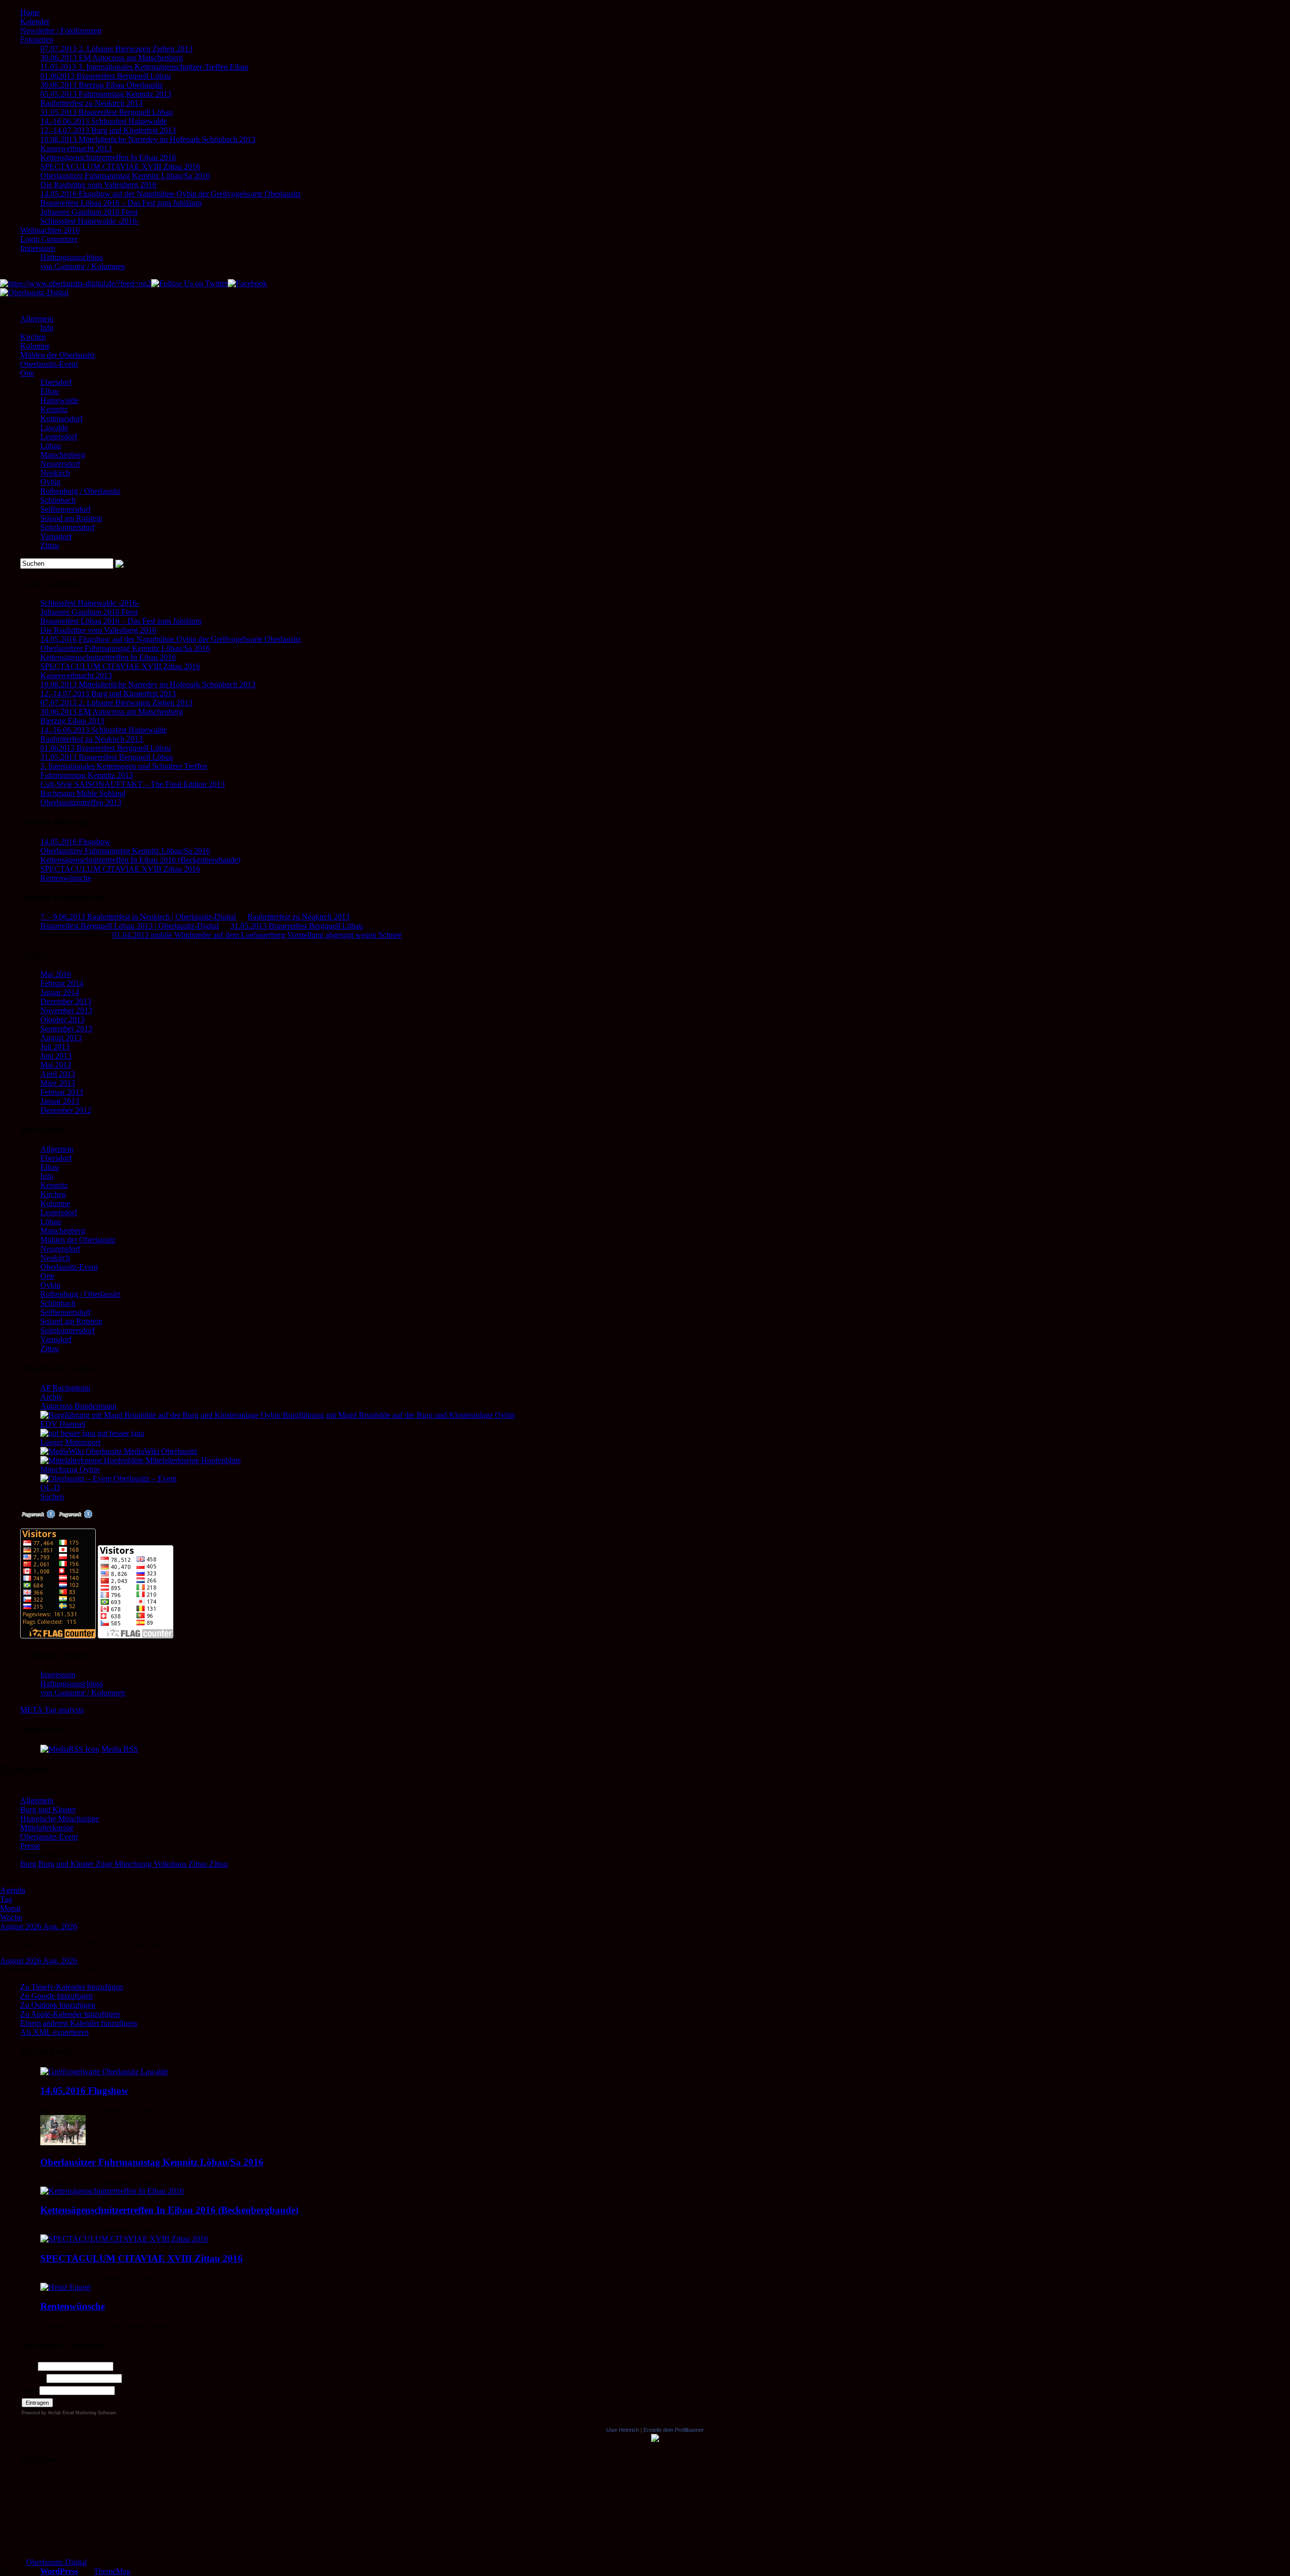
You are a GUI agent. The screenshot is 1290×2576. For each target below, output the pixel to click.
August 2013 (61, 1038)
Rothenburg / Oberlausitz (80, 491)
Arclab (54, 2413)
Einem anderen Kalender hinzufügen (79, 2023)
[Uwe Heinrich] (655, 2439)
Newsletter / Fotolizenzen (61, 30)
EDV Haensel (63, 1424)
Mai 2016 (56, 974)
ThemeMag (112, 2571)
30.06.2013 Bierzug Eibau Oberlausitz (102, 85)
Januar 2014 (60, 992)
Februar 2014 (62, 983)
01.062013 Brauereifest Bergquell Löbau (106, 76)
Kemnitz (54, 409)
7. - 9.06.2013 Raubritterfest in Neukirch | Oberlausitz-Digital (138, 917)
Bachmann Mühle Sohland (83, 793)
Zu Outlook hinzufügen (58, 2005)
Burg (29, 1864)
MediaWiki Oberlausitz (160, 1451)
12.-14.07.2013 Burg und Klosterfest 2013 (108, 130)
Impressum (38, 248)
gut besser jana (120, 1433)
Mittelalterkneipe (47, 1828)
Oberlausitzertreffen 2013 (81, 802)
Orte (27, 373)
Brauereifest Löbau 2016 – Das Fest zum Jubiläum (121, 203)
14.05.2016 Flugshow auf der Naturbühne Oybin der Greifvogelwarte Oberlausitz (171, 194)
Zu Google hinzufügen (56, 1996)
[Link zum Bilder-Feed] (70, 1749)
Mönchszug (134, 1864)
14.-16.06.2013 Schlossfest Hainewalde (104, 121)
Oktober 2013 (62, 1019)
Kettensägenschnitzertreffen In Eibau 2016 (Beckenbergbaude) (140, 860)
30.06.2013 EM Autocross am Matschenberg (112, 58)
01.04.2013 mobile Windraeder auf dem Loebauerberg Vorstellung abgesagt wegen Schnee (257, 935)
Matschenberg (63, 455)
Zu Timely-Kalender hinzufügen (72, 1987)
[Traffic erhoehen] (38, 1516)
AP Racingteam (65, 1388)
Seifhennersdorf (66, 509)
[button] (51, 1970)
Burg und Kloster (48, 1809)
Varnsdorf (56, 536)
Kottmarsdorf (61, 418)
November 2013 (66, 1010)
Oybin (50, 482)
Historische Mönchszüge (59, 1819)
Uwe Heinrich (623, 2430)
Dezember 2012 (66, 1110)
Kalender (35, 21)
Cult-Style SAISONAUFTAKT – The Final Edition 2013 (133, 784)
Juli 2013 (55, 1047)
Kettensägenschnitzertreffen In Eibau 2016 (108, 157)
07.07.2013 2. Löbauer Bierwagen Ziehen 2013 (116, 49)
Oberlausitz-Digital (56, 2562)
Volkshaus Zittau (181, 1864)
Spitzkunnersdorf (68, 527)
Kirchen (33, 337)
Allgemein (37, 319)
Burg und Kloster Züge (76, 1864)
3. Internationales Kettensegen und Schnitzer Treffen (124, 766)
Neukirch (55, 473)
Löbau (51, 446)
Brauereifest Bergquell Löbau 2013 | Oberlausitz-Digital (130, 926)
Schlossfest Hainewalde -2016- (90, 221)
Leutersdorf (59, 437)
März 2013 (58, 1083)
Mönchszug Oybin (70, 1469)
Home (30, 12)
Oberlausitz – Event (144, 1478)
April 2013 (58, 1074)
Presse (30, 1846)
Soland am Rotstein (71, 518)
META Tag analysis (52, 1710)
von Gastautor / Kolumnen (83, 266)
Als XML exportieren (54, 2032)
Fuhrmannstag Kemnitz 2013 (87, 775)
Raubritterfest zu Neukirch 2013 (91, 103)
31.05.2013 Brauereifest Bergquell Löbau (107, 112)
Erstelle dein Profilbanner (674, 2430)
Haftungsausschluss (72, 257)
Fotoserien (37, 40)
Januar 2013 (60, 1101)
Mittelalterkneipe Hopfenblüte (192, 1460)
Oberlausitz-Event (49, 364)
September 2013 (66, 1029)
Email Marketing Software (89, 2413)
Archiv (51, 1397)
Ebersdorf (56, 382)
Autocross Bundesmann (78, 1406)
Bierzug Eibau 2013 (72, 721)
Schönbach (58, 500)
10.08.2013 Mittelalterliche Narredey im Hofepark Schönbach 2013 (148, 139)
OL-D (50, 1488)
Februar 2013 (62, 1092)
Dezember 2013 (66, 1001)
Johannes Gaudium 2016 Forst (89, 212)
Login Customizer (49, 239)
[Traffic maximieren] (75, 1516)
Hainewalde (59, 400)
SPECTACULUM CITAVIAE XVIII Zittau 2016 (120, 167)
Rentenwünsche (66, 878)
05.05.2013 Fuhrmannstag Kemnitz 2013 (106, 94)
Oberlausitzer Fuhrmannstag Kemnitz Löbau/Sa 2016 (125, 176)
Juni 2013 (56, 1056)
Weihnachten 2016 (50, 230)
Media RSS (120, 1749)
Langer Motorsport (70, 1442)
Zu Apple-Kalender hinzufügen (70, 2014)
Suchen (52, 1497)
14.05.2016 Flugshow (75, 842)
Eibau (50, 391)
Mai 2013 (56, 1065)
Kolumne (35, 346)
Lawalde (54, 427)
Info (47, 328)
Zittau (50, 545)
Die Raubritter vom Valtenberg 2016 (98, 185)
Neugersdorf (60, 464)
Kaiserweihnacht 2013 (76, 148)
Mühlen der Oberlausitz (58, 355)
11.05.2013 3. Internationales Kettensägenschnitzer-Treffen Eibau (144, 67)
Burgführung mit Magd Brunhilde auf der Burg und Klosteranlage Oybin (398, 1415)
